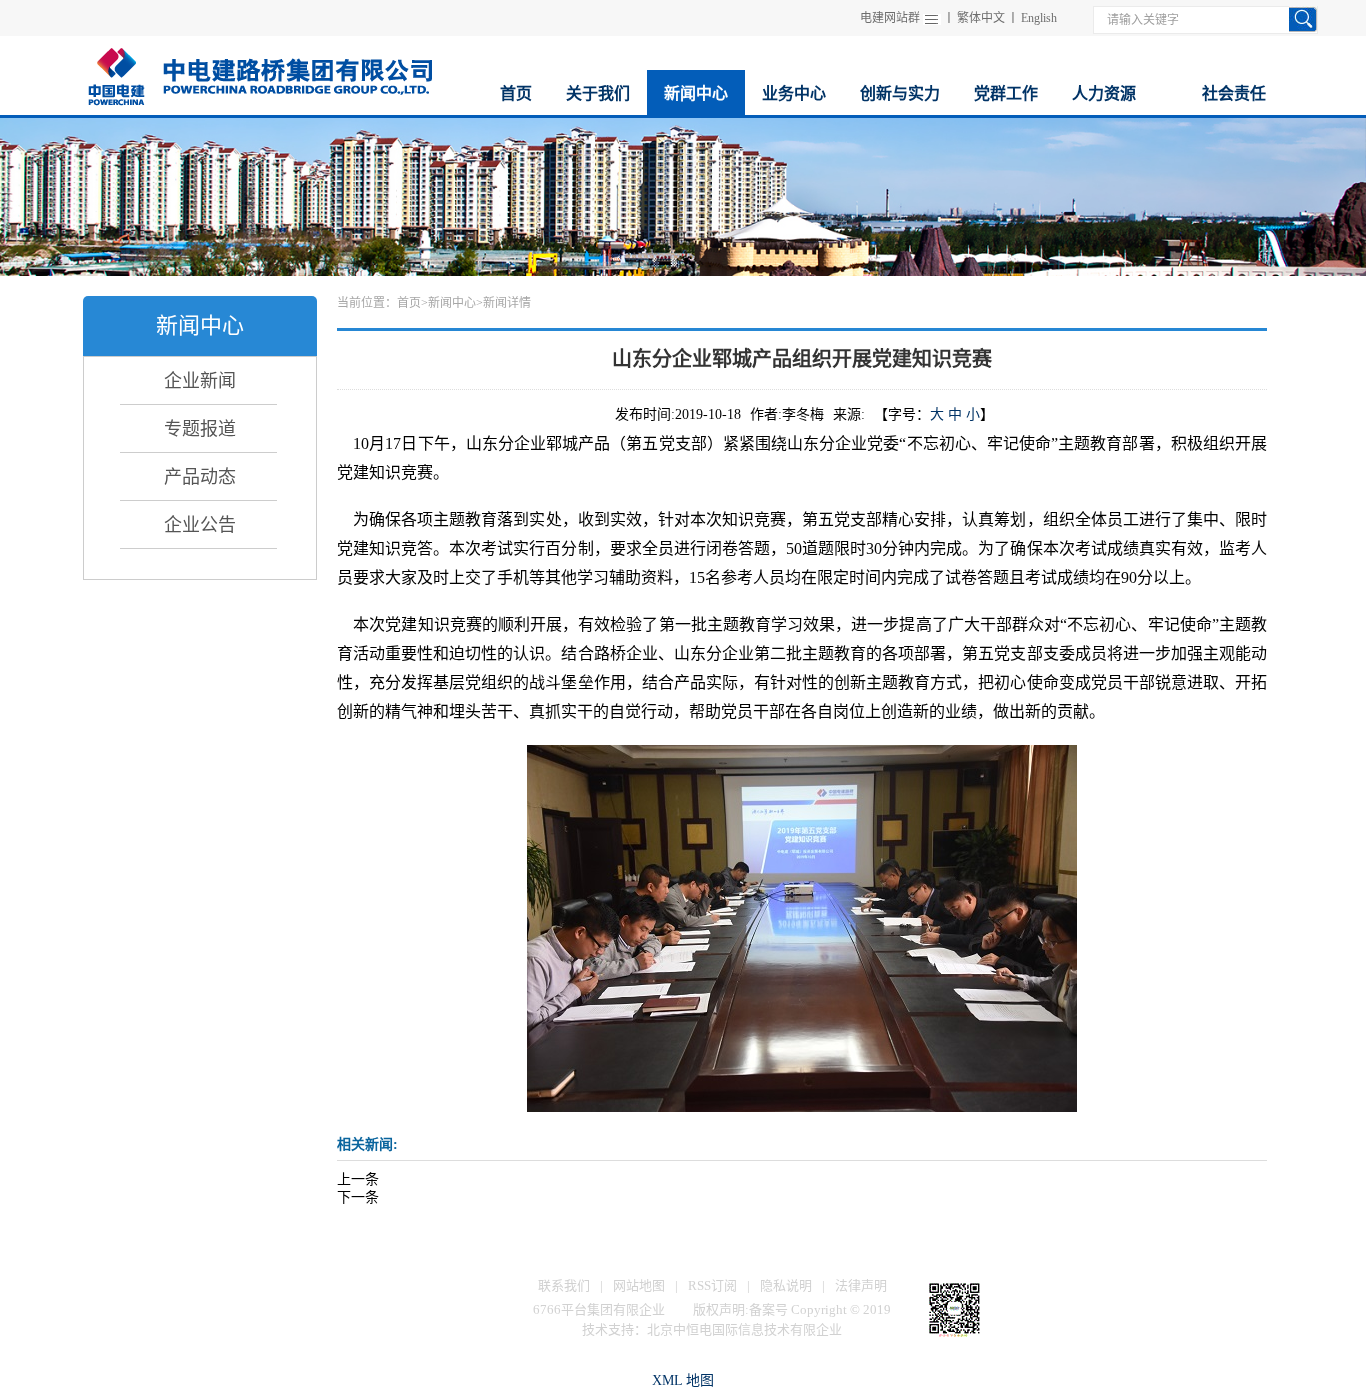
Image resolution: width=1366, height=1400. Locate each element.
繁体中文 (981, 18)
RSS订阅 (712, 1285)
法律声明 (861, 1285)
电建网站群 (890, 18)
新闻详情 (507, 303)
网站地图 (639, 1285)
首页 (409, 303)
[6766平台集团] (259, 73)
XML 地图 (683, 1380)
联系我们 (564, 1285)
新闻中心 (452, 303)
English (1039, 18)
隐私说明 (786, 1285)
